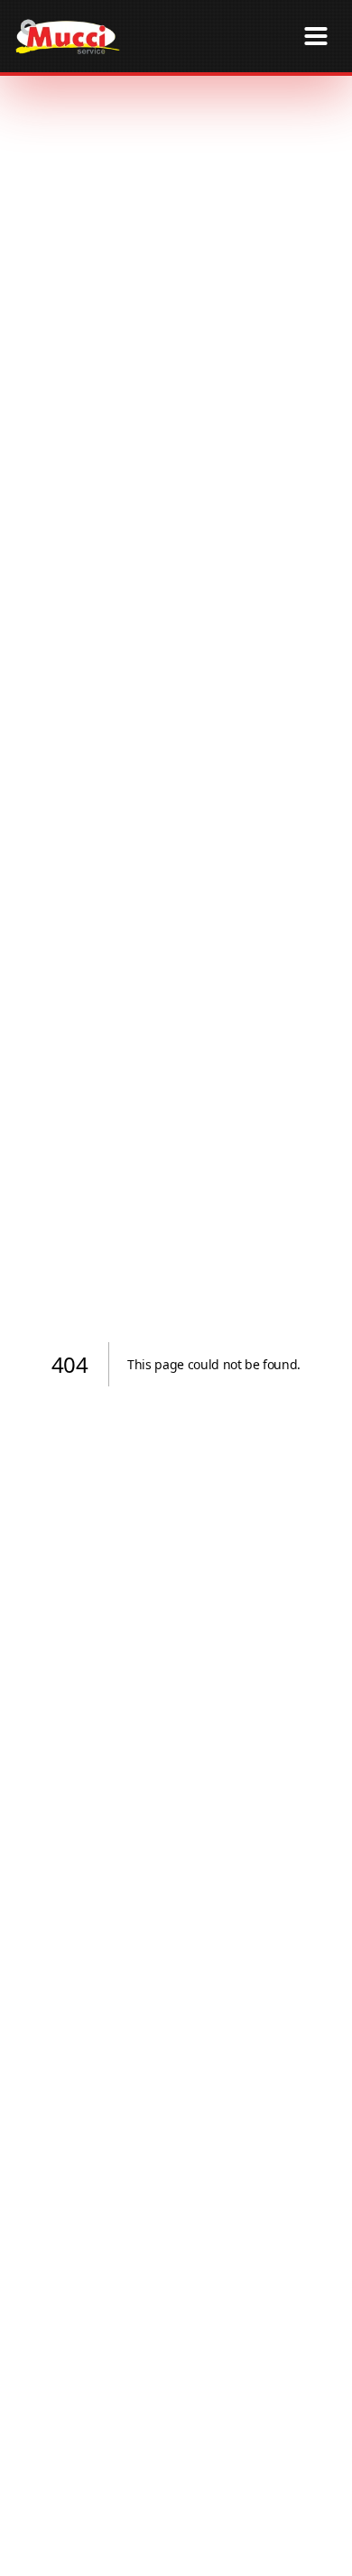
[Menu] (316, 36)
